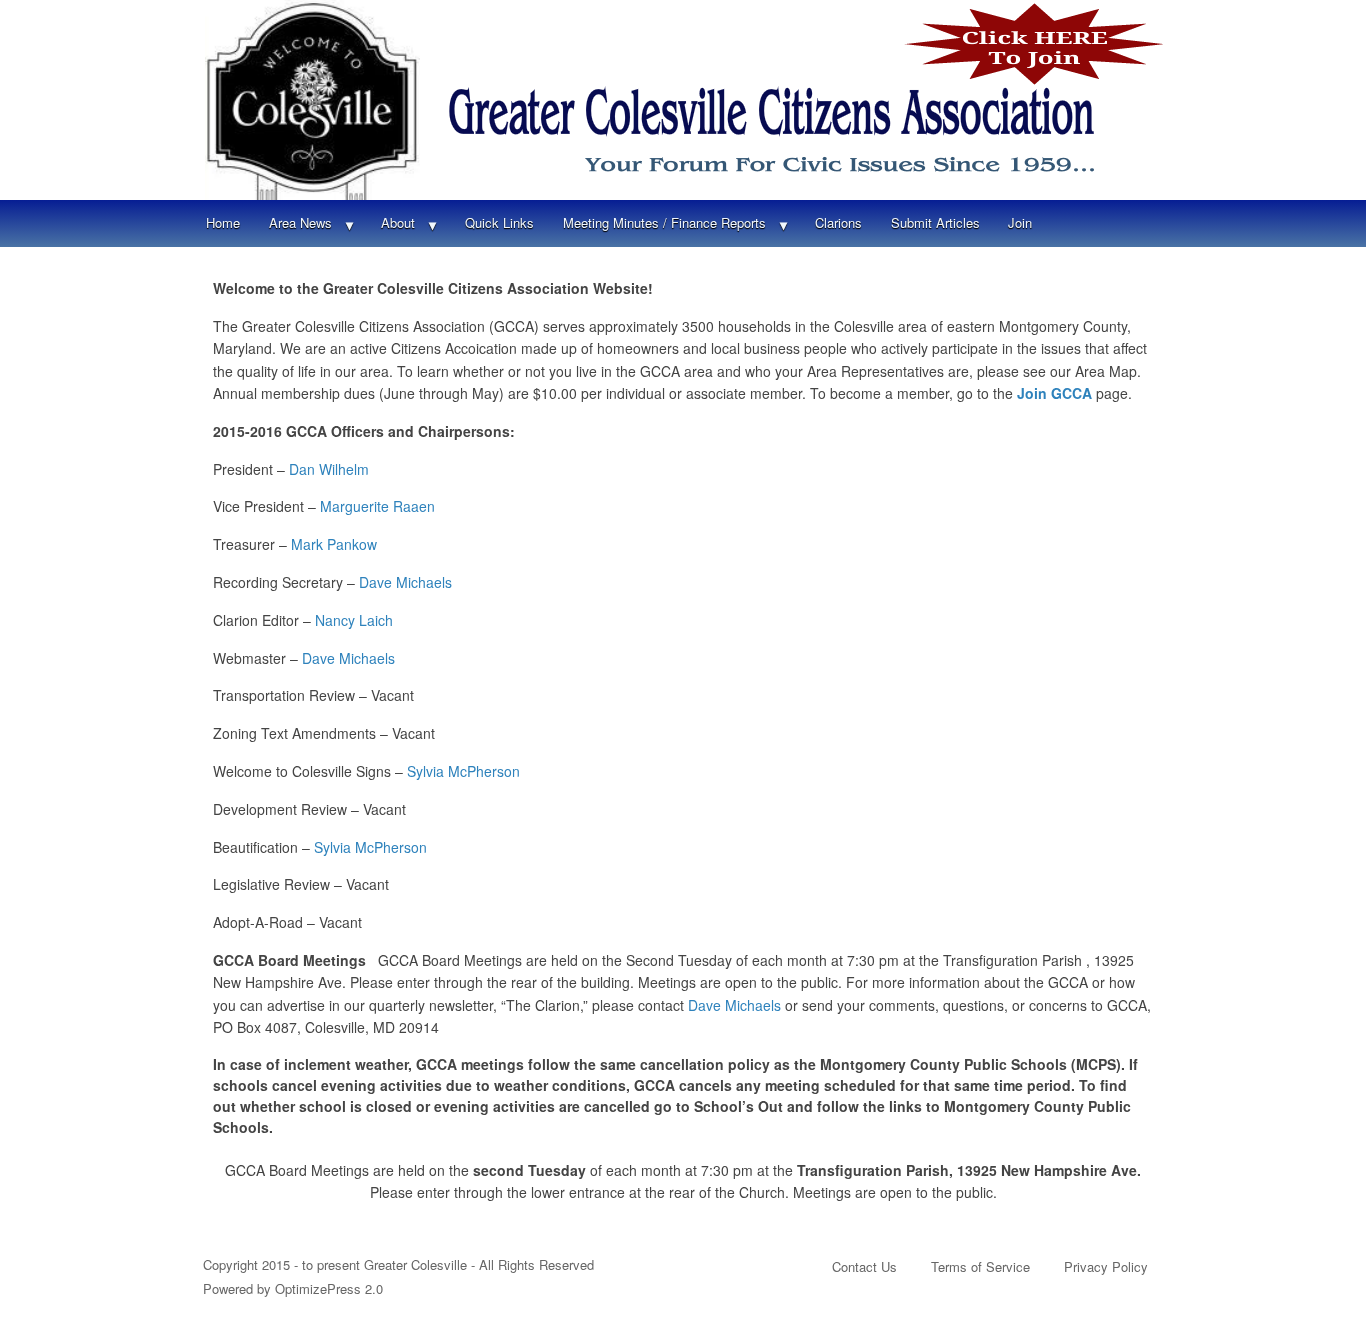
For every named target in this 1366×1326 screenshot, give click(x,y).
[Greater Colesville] (683, 100)
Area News (300, 222)
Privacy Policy (1106, 1266)
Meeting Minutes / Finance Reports (664, 222)
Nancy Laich (354, 620)
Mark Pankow (336, 544)
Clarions (838, 222)
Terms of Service (980, 1266)
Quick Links (499, 222)
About (398, 222)
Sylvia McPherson (463, 771)
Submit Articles (935, 222)
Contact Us (864, 1266)
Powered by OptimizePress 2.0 (293, 1288)
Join (1020, 222)
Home (223, 222)
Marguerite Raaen (379, 506)
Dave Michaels (405, 582)
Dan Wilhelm (329, 469)
